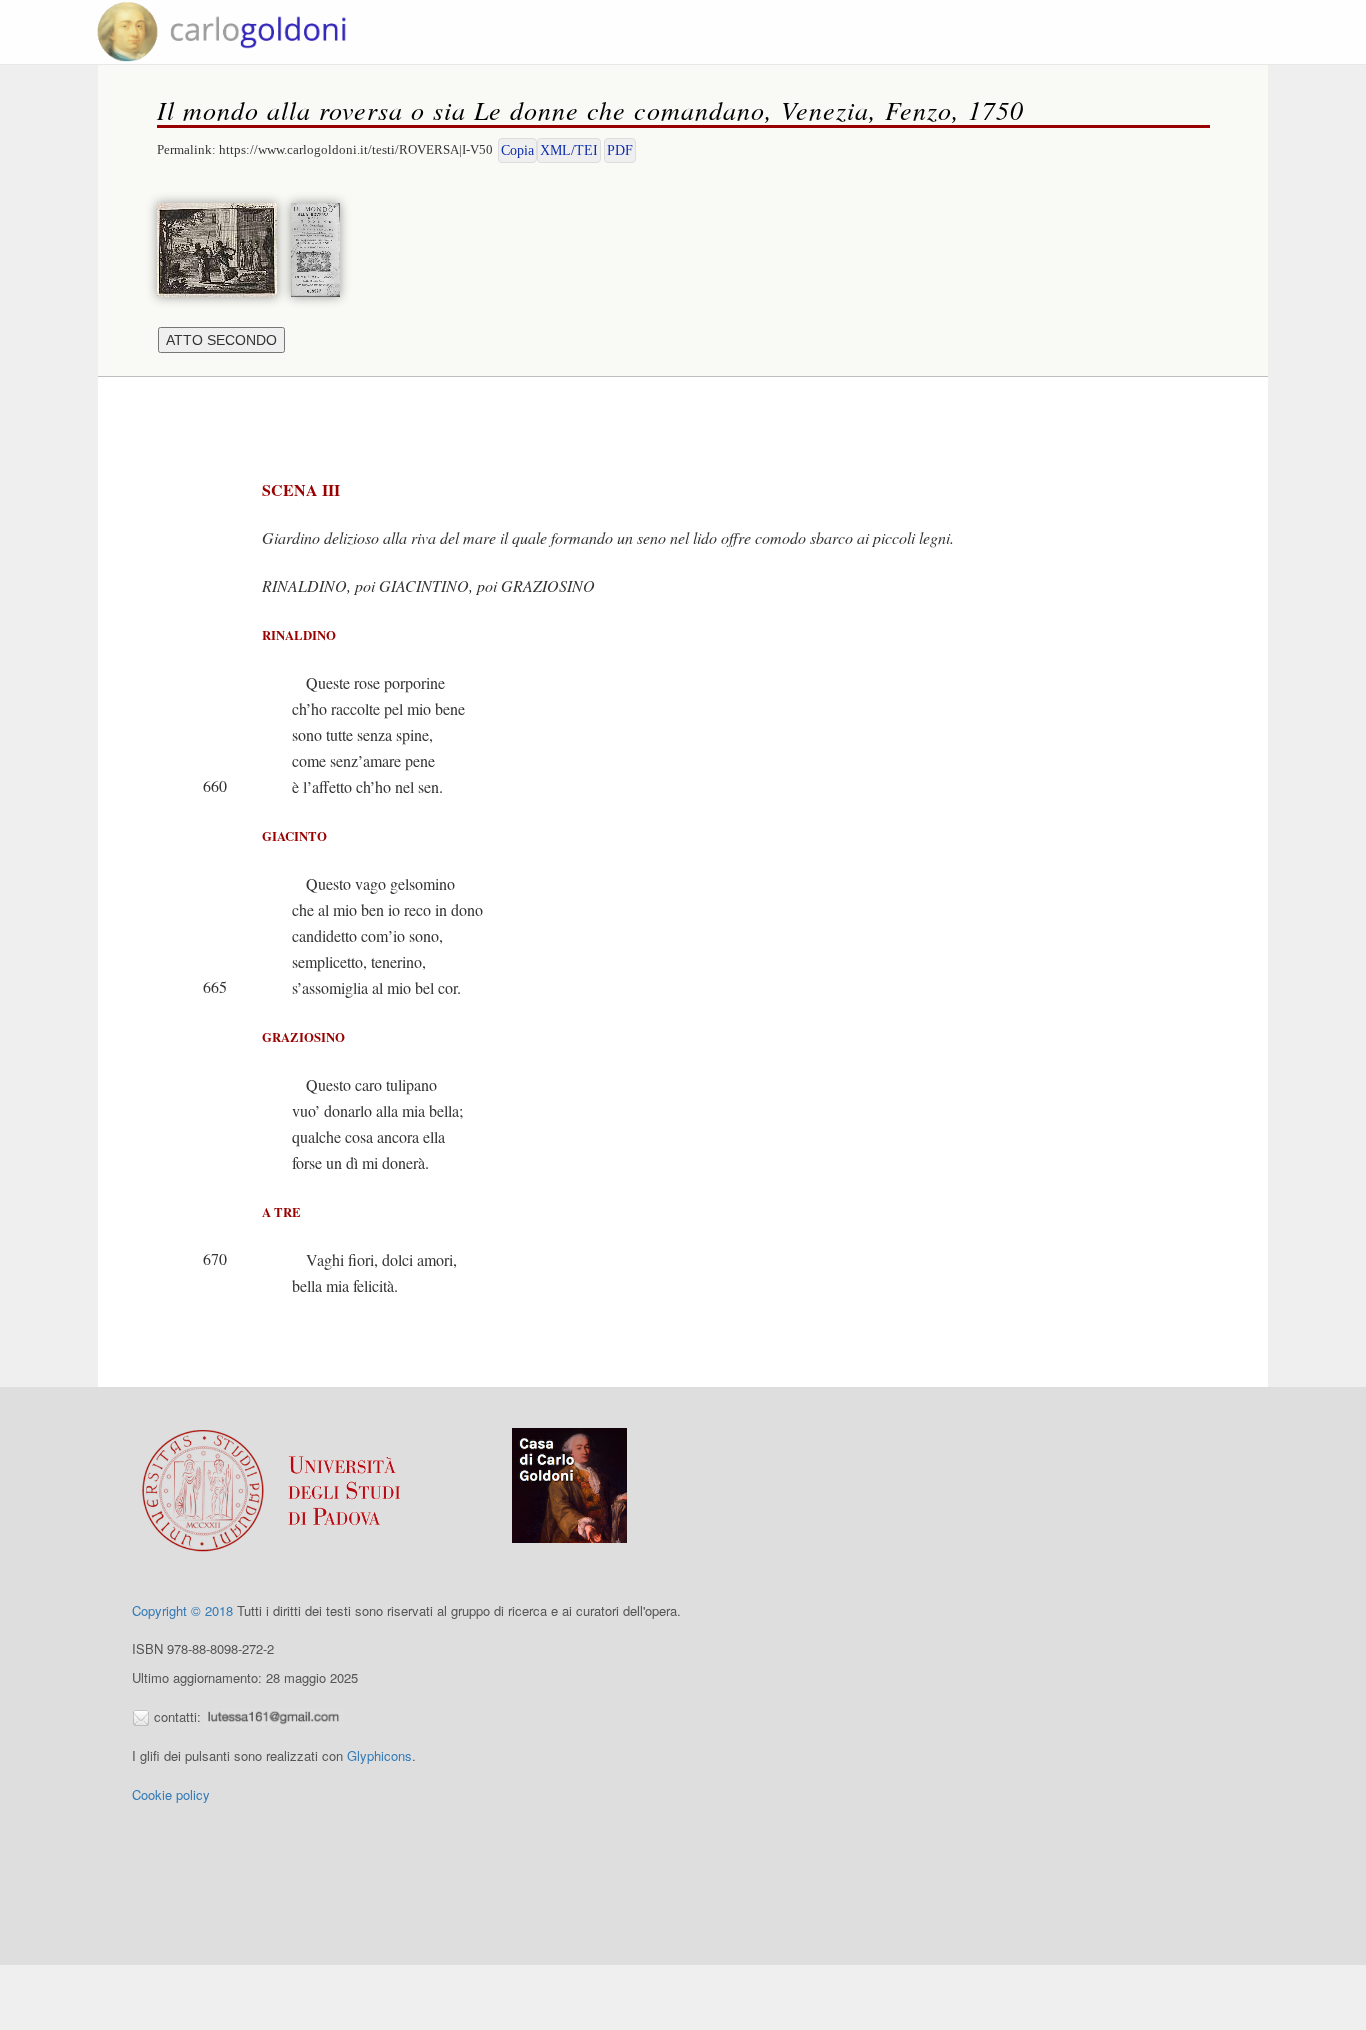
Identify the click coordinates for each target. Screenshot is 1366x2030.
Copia (517, 150)
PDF (620, 150)
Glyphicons (379, 1755)
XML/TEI (569, 150)
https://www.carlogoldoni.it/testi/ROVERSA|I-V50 (356, 149)
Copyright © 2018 (182, 1610)
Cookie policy (171, 1794)
